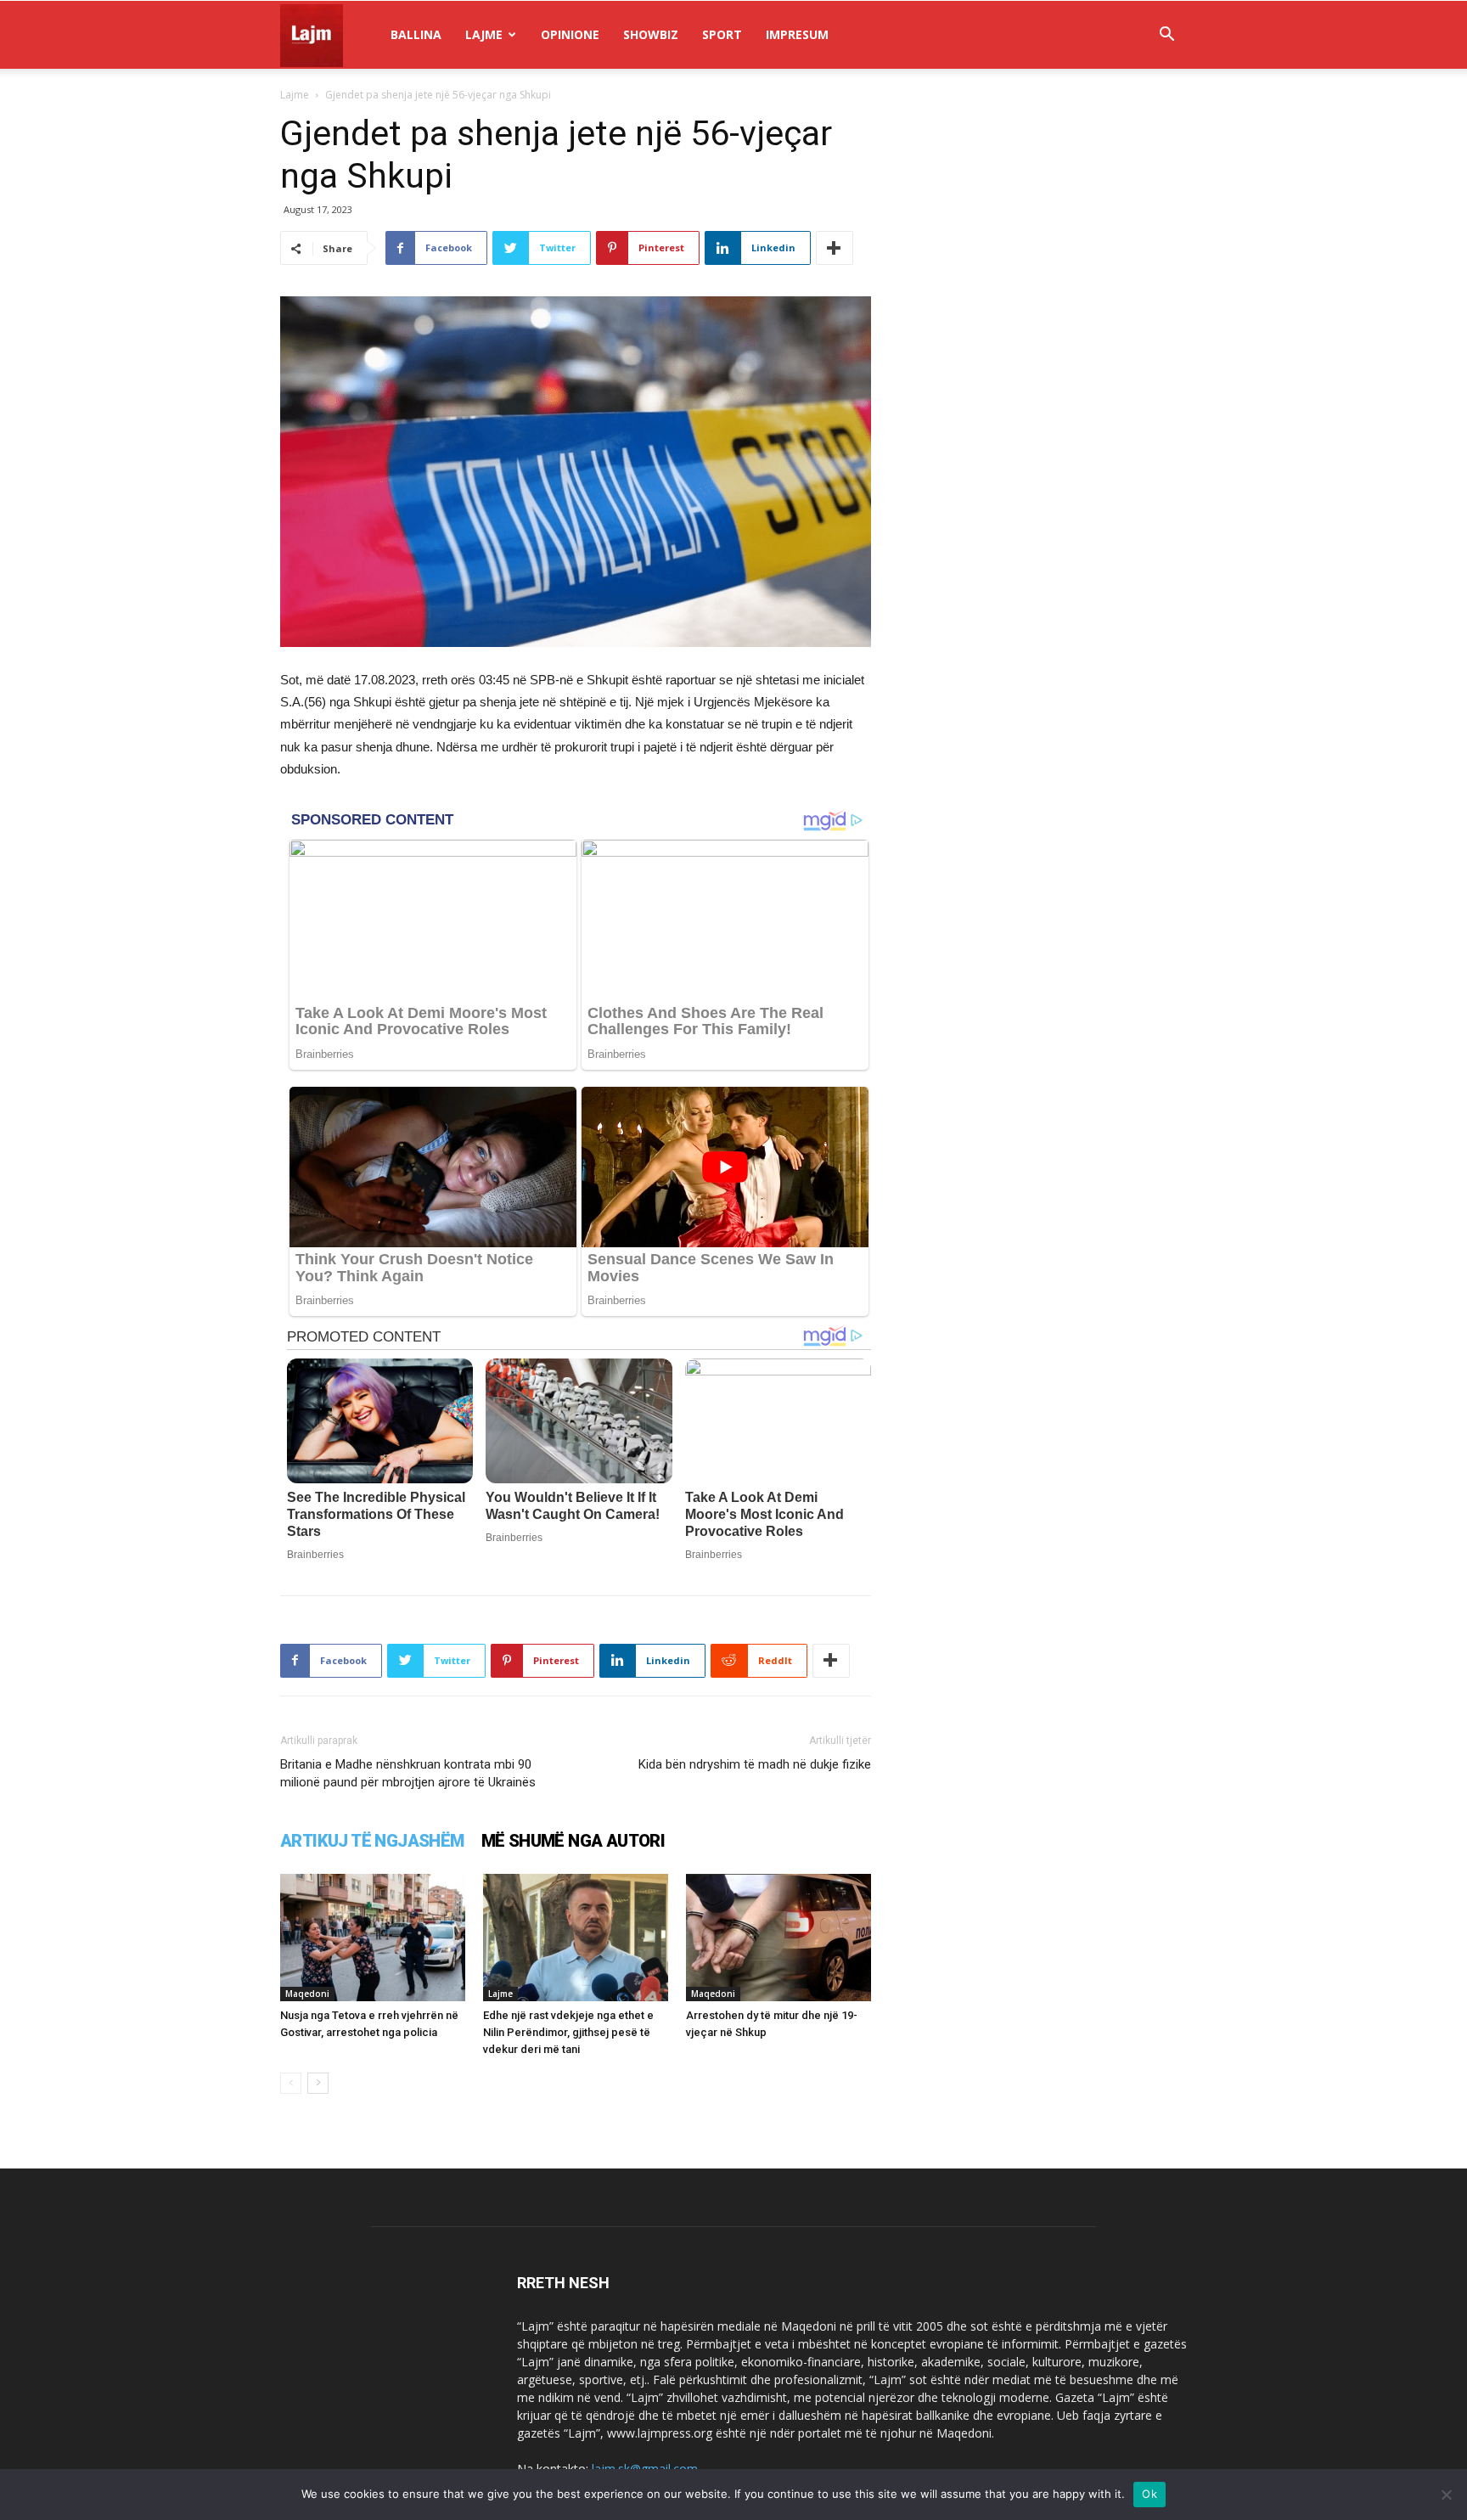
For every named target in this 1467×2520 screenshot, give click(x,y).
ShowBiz (651, 34)
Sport (722, 34)
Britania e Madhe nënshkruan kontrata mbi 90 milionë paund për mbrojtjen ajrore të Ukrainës (408, 1773)
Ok (1149, 2494)
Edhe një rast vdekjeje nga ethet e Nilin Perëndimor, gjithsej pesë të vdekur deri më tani (568, 2032)
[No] (1446, 2495)
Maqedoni (307, 1994)
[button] (1166, 36)
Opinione (570, 34)
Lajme (484, 34)
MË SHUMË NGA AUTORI (573, 1841)
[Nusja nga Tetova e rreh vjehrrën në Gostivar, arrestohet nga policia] (373, 1938)
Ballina (416, 34)
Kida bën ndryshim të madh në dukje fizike (755, 1764)
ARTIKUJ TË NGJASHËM (372, 1841)
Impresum (797, 34)
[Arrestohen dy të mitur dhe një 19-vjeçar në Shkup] (778, 1938)
